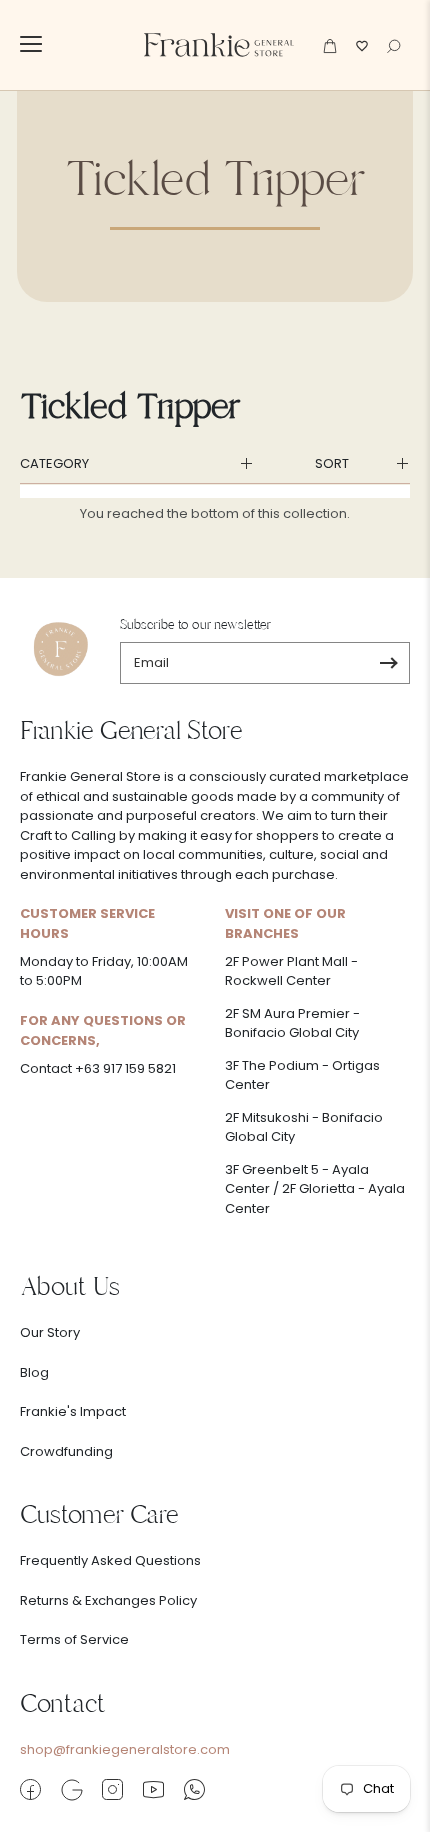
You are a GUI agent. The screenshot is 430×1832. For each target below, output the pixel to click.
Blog (34, 1372)
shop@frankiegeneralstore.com (125, 1749)
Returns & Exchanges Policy (108, 1600)
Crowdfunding (66, 1451)
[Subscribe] (388, 663)
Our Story (50, 1332)
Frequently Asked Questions (110, 1560)
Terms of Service (74, 1639)
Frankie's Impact (73, 1411)
